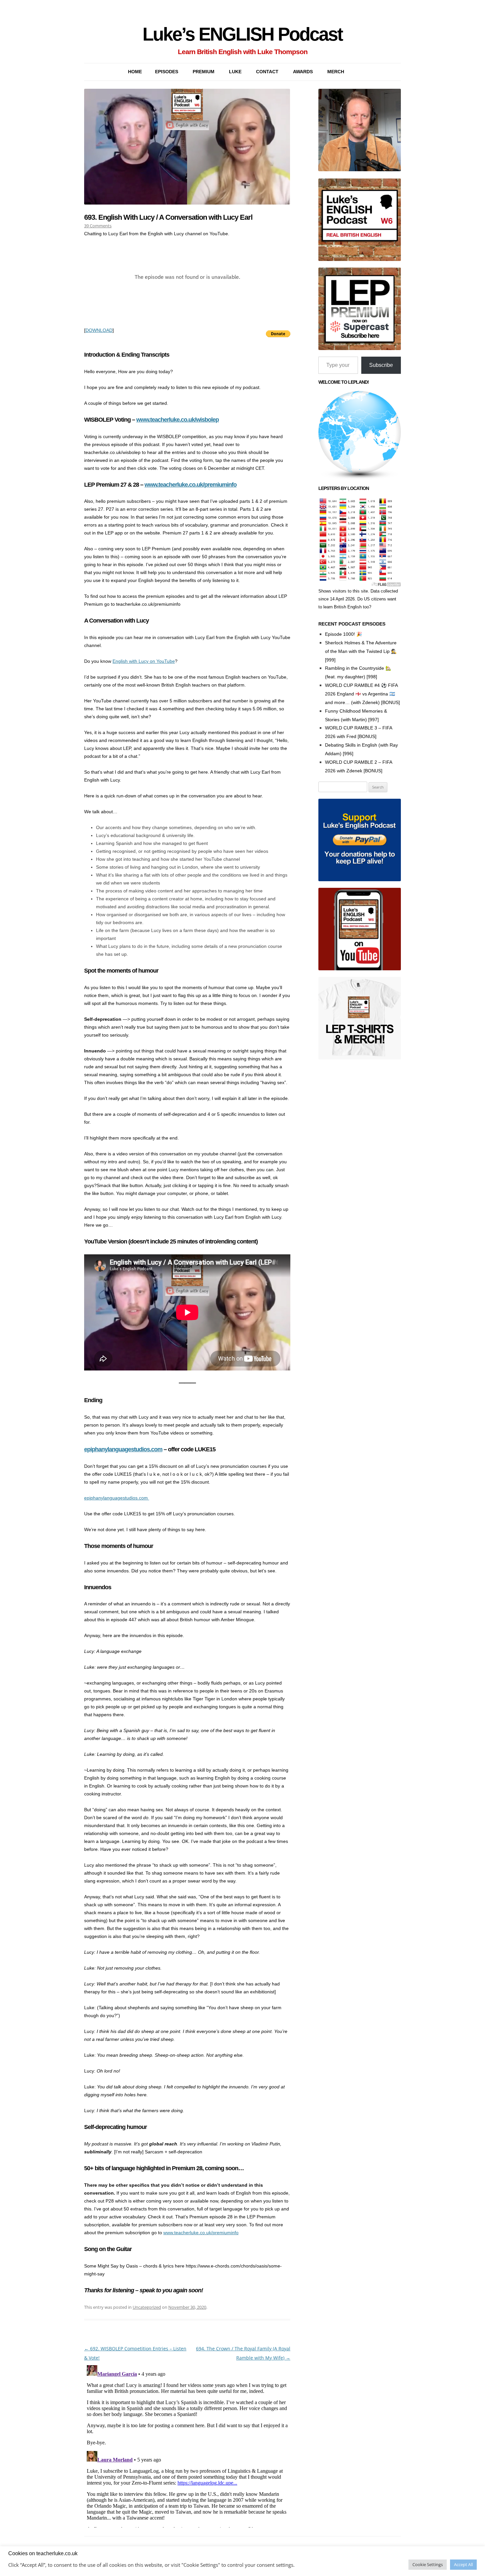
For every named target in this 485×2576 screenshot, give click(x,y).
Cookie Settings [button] (428, 2564)
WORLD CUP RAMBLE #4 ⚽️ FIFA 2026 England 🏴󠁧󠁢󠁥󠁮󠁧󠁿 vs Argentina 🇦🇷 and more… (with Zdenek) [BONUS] (362, 694)
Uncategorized (147, 2307)
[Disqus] (187, 2445)
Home (135, 72)
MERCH (336, 72)
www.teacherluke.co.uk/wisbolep (178, 420)
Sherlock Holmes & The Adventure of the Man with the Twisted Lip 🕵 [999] (361, 651)
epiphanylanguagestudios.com (123, 1449)
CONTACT (267, 72)
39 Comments (98, 226)
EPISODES (167, 72)
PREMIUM (204, 72)
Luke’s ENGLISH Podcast (242, 34)
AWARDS (303, 72)
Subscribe (381, 365)
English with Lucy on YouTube (144, 661)
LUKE (235, 72)
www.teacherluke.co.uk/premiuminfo (191, 485)
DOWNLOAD (99, 330)
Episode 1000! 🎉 (343, 634)
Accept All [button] (463, 2564)
